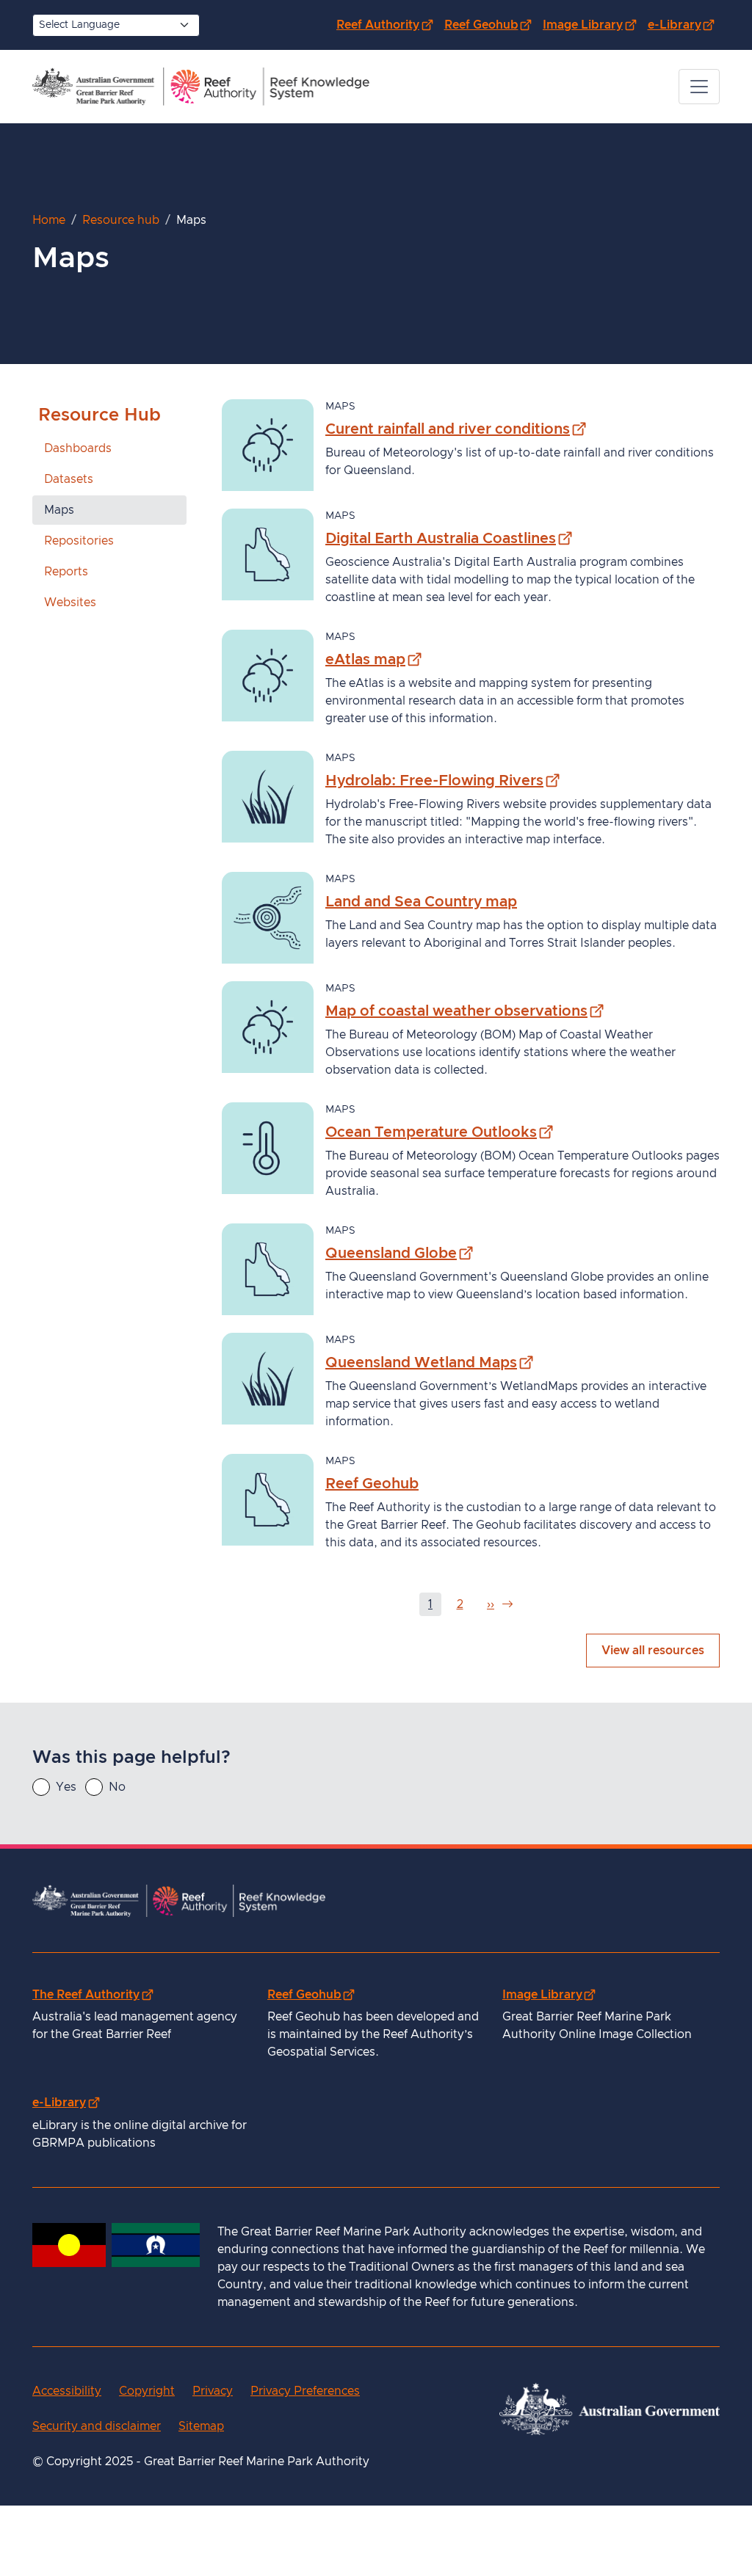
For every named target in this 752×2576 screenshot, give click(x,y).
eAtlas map (373, 659)
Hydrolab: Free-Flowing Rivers (442, 781)
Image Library (592, 25)
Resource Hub (100, 415)
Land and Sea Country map (421, 902)
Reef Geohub (491, 25)
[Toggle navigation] (699, 87)
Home (49, 220)
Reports (66, 572)
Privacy (213, 2391)
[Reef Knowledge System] (201, 87)
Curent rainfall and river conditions (456, 429)
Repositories (79, 541)
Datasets (69, 479)
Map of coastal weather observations (464, 1011)
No (117, 1787)
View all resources (653, 1651)
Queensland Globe (399, 1253)
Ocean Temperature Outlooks (439, 1132)
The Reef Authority (93, 1994)
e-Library (684, 25)
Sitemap (201, 2426)
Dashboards (78, 448)
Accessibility (67, 2391)
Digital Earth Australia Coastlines (449, 538)
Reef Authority (387, 25)
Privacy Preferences (305, 2391)
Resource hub (121, 220)
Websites (70, 603)
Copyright (147, 2391)
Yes (66, 1787)
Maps (59, 510)
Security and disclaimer (97, 2426)
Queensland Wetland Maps (429, 1362)
